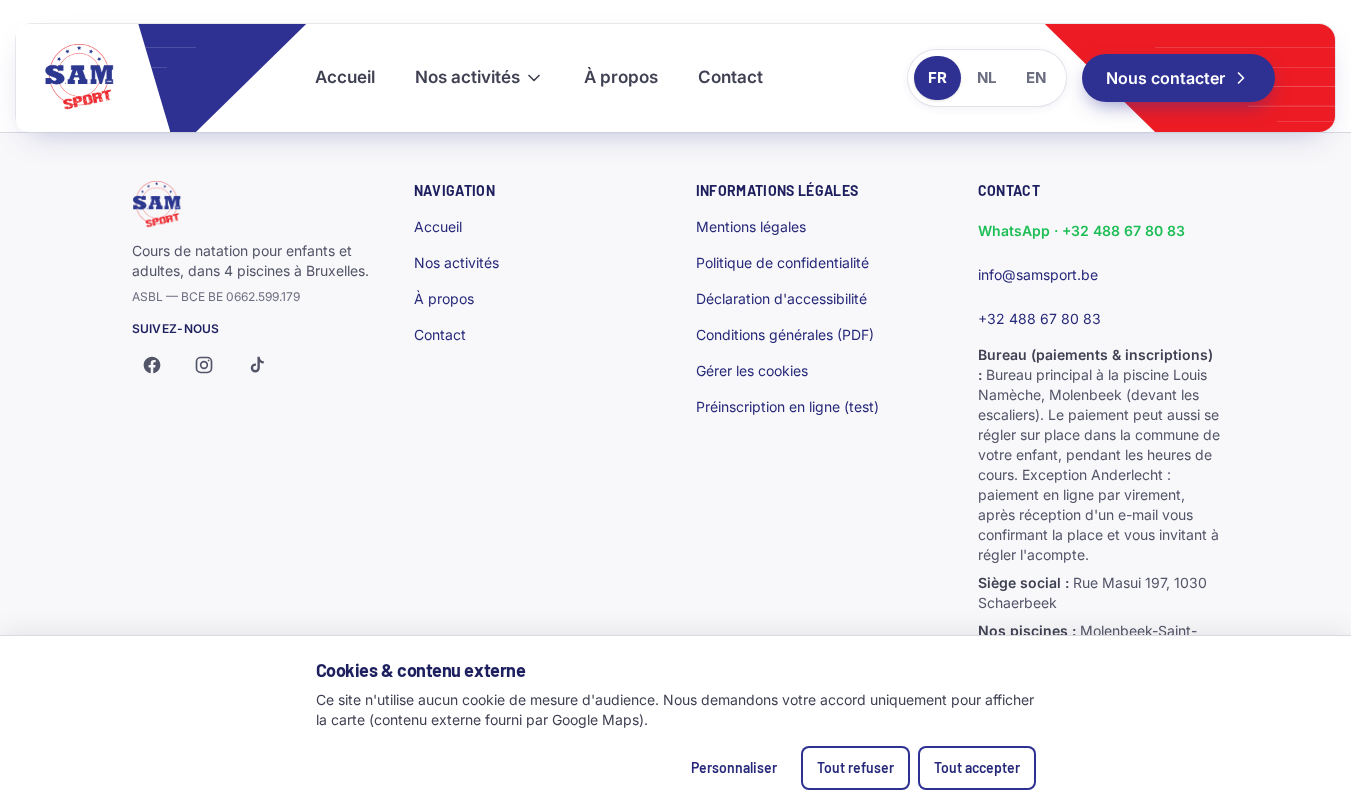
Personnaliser (734, 767)
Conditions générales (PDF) (785, 334)
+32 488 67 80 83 (1039, 318)
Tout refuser (855, 767)
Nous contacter (1165, 78)
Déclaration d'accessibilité (781, 298)
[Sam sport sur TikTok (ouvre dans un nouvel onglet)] (256, 365)
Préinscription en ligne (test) (787, 406)
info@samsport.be (1038, 274)
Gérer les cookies (752, 370)
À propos (621, 77)
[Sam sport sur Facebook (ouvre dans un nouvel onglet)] (152, 365)
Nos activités (467, 77)
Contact (730, 77)
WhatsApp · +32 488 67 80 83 (1081, 230)
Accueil (345, 77)
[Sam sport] (93, 78)
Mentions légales (751, 226)
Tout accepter (977, 767)
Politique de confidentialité (782, 262)
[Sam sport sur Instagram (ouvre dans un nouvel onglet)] (204, 365)
